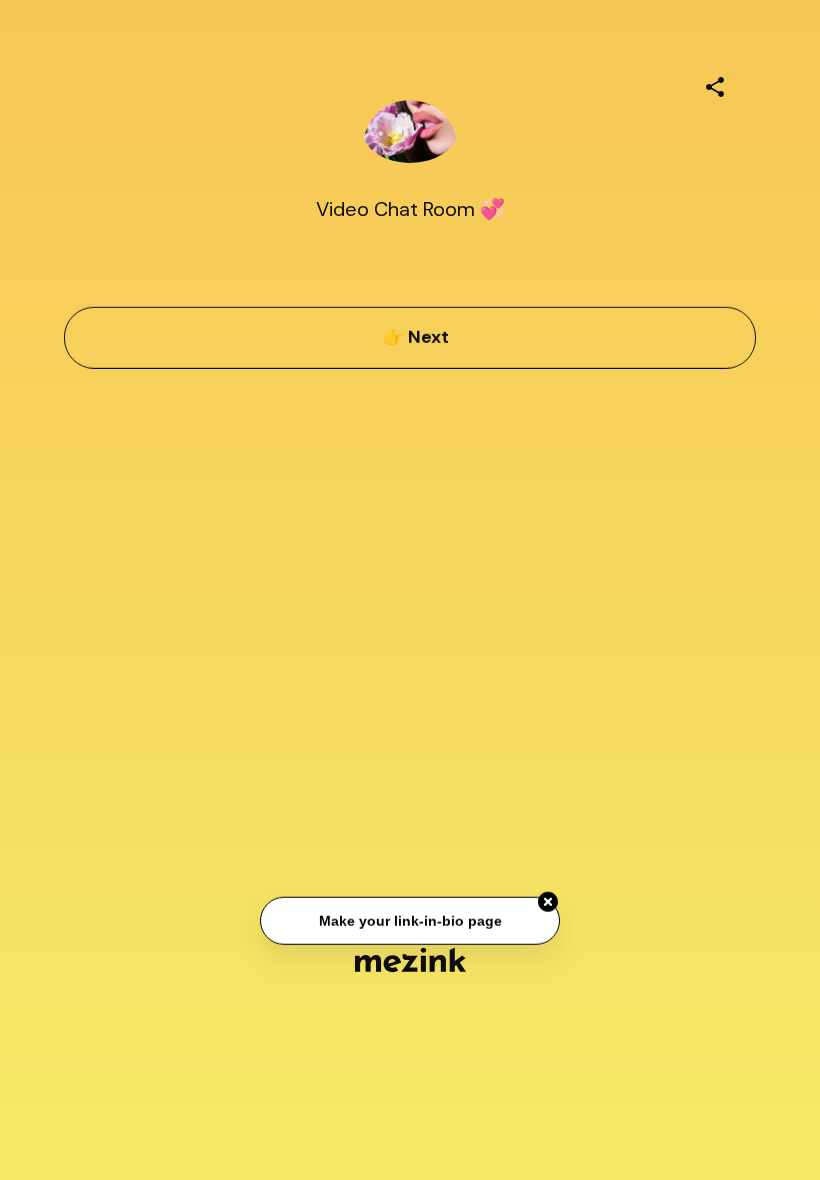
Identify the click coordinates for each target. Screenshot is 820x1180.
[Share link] (715, 84)
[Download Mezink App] (410, 959)
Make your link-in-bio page (409, 921)
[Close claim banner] (548, 902)
